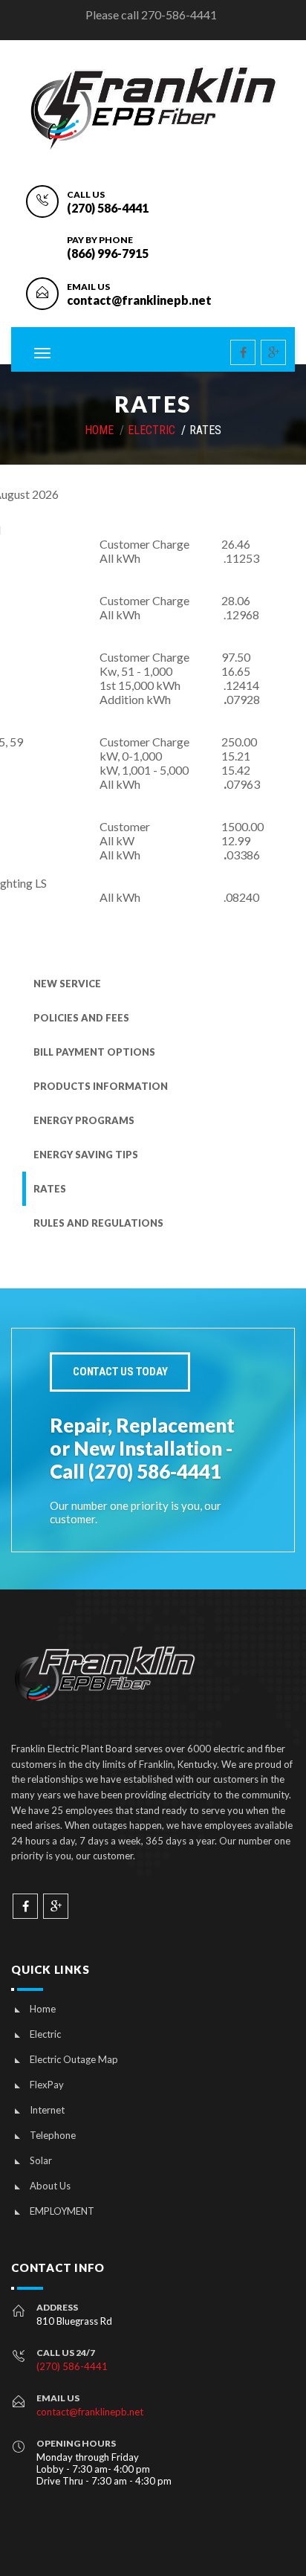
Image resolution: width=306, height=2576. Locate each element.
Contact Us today (120, 1372)
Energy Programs (84, 1120)
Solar (41, 2160)
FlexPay (47, 2085)
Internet (47, 2110)
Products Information (101, 1086)
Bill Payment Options (94, 1052)
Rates (50, 1189)
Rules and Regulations (98, 1223)
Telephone (53, 2135)
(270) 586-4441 (108, 208)
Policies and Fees (81, 1018)
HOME (99, 430)
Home (43, 2009)
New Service (67, 984)
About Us (50, 2186)
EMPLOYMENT (62, 2211)
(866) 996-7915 (108, 253)
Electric (152, 430)
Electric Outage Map (74, 2059)
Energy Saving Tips (86, 1155)
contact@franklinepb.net (139, 300)
